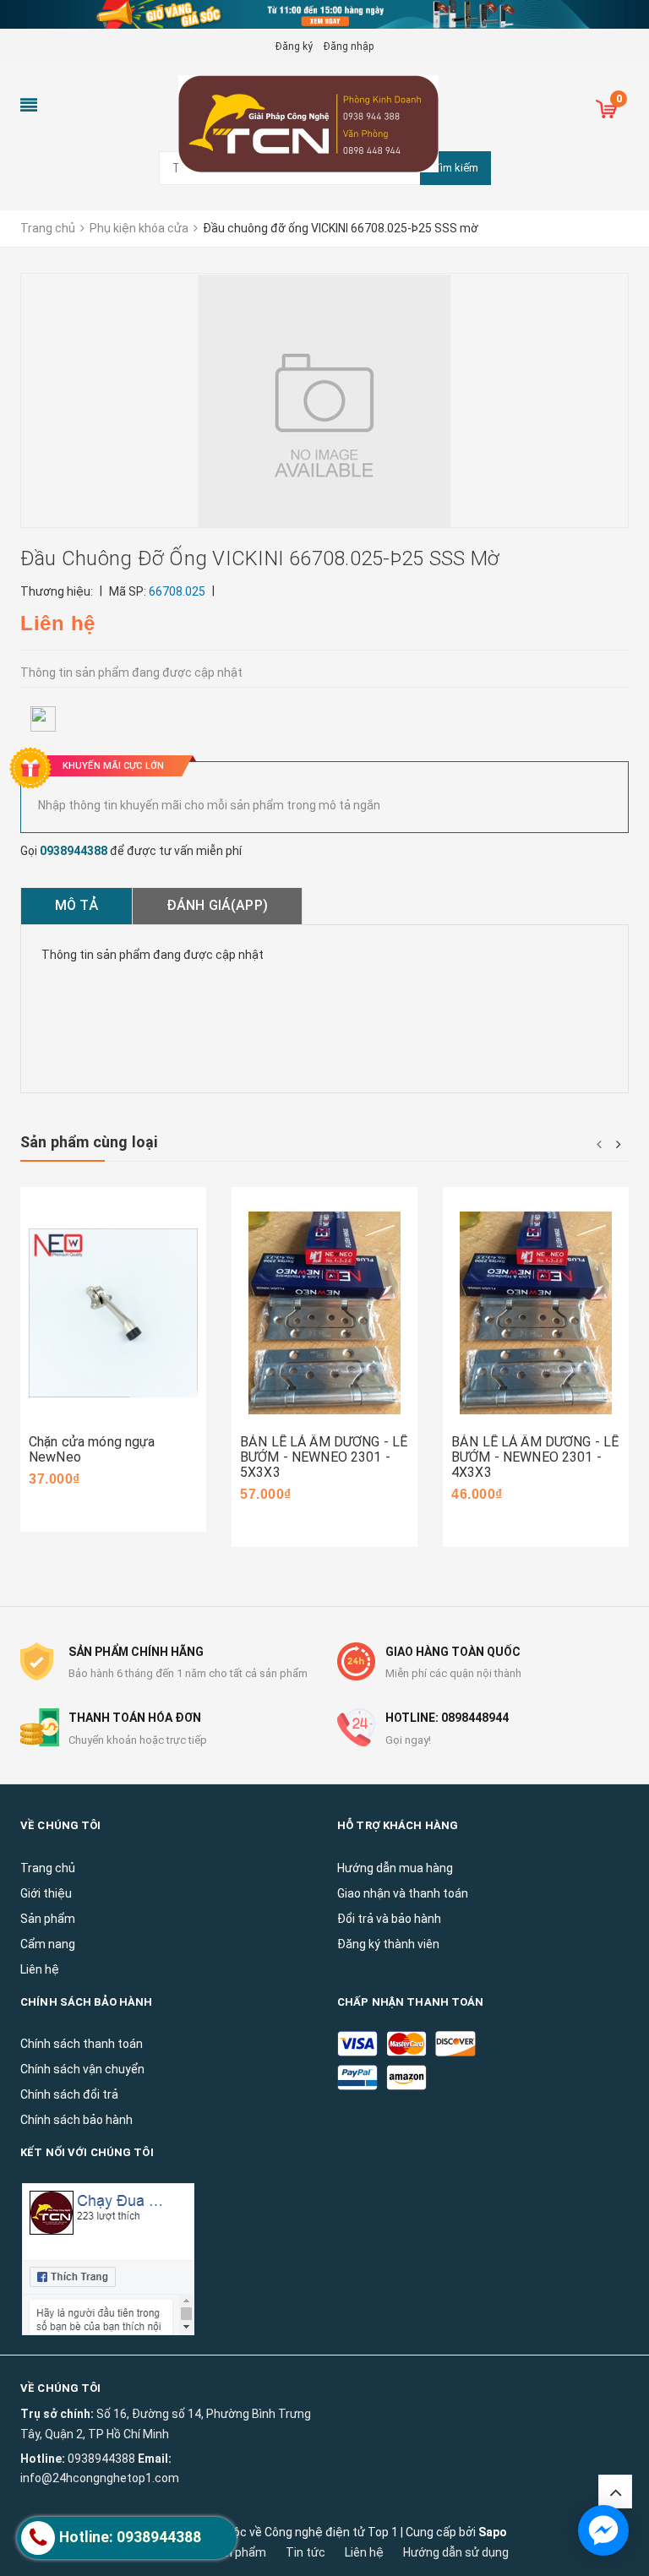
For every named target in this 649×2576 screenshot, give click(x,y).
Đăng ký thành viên (388, 1944)
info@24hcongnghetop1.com (100, 2478)
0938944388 (74, 851)
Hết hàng (502, 1424)
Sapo (493, 2532)
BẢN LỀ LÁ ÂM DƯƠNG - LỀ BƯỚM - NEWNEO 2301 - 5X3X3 (324, 1457)
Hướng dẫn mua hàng (395, 1868)
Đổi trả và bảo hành (389, 1919)
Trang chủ (48, 1868)
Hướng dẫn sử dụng (456, 2552)
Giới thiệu (46, 1893)
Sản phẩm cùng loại (89, 1142)
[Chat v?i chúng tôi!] (603, 2530)
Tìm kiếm (455, 168)
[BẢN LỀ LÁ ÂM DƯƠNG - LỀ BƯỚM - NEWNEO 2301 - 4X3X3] (536, 1313)
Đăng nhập (349, 46)
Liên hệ (364, 2552)
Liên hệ (40, 1969)
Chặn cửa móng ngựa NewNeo (92, 1449)
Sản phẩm (48, 1919)
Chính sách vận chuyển (82, 2069)
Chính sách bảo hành (76, 2120)
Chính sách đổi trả (69, 2094)
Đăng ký (294, 46)
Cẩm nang (48, 1944)
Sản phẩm (239, 2552)
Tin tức (305, 2552)
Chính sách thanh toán (82, 2044)
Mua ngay (81, 1408)
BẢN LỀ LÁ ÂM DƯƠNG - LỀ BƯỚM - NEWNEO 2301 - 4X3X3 (535, 1457)
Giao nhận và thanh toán (403, 1893)
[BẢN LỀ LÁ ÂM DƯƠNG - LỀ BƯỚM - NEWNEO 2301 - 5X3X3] (324, 1313)
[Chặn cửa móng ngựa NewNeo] (113, 1313)
